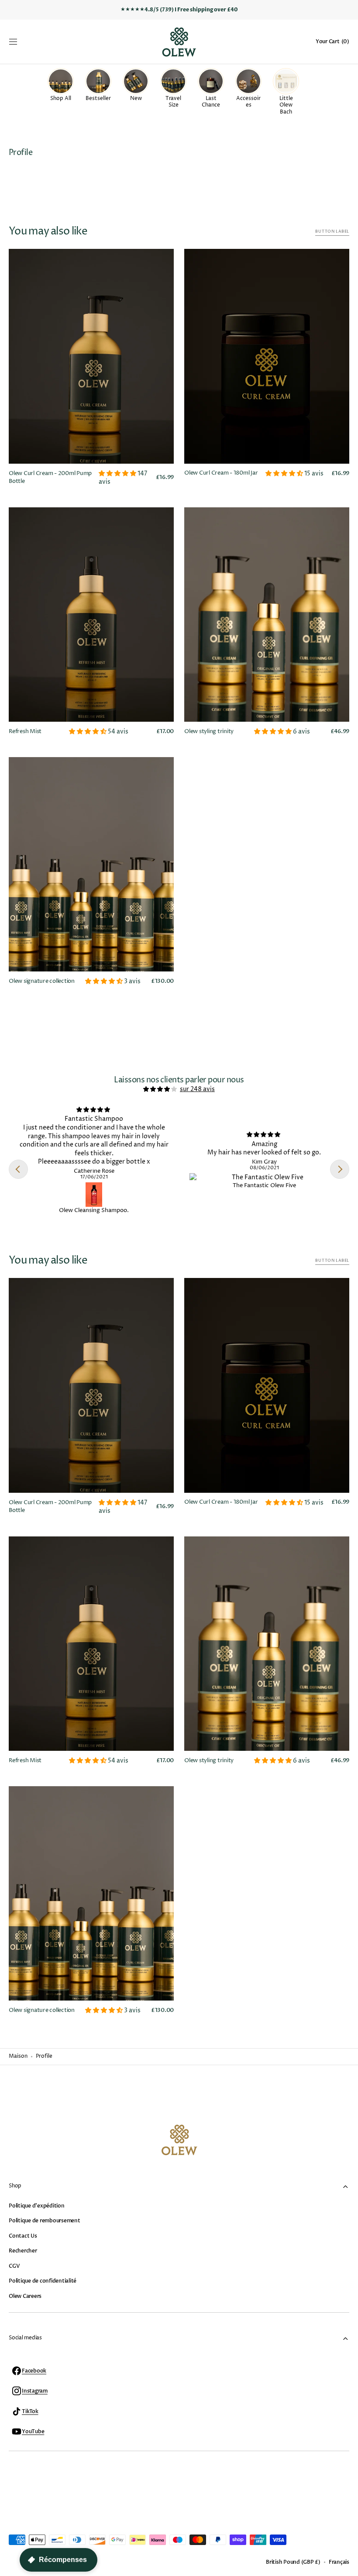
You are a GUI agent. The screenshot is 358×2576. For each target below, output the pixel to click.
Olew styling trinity (209, 732)
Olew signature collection (42, 981)
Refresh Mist (25, 732)
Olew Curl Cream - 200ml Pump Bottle (50, 477)
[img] (161, 1089)
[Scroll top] (348, 2566)
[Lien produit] (91, 370)
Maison (18, 2056)
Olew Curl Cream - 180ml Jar (221, 473)
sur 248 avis (197, 1089)
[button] (13, 42)
